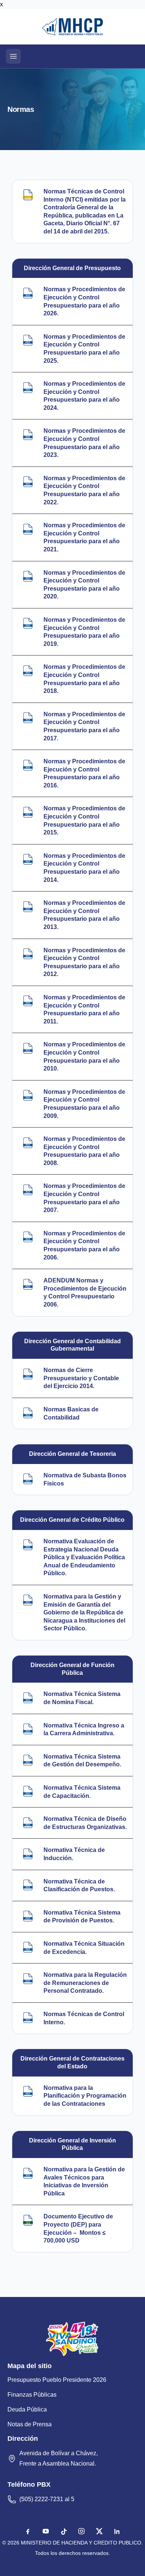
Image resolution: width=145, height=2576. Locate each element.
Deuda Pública (27, 2409)
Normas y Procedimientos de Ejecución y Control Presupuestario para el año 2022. (84, 490)
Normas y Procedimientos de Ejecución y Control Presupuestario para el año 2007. (84, 1198)
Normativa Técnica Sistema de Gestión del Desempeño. (82, 1761)
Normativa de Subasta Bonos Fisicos (85, 1479)
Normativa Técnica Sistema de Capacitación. (82, 1792)
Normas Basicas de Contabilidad (71, 1413)
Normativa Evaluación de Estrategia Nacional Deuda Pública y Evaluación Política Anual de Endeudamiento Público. (84, 1557)
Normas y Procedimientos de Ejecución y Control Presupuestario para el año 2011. (84, 1009)
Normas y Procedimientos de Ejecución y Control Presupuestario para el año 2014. (84, 868)
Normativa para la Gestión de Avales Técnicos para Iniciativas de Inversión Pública (84, 2181)
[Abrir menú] (13, 56)
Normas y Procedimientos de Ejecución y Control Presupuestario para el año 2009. (84, 1104)
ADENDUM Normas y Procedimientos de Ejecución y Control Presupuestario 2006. (85, 1292)
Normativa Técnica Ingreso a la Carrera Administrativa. (84, 1729)
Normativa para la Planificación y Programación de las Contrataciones (85, 2096)
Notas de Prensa (30, 2424)
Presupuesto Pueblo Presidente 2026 (57, 2380)
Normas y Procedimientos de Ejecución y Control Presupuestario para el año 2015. (84, 820)
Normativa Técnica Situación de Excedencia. (84, 1948)
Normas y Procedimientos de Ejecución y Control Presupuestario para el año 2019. (84, 632)
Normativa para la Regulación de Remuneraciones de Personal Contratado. (85, 1983)
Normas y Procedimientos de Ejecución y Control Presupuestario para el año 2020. (84, 585)
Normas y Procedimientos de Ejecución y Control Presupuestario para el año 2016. (84, 773)
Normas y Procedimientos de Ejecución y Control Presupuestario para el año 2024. (84, 396)
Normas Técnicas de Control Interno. (84, 2018)
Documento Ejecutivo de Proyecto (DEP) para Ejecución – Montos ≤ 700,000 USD (78, 2228)
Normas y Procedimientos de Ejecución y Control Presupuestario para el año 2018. (84, 679)
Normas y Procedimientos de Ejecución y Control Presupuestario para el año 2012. (84, 962)
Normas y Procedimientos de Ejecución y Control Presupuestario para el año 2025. (84, 349)
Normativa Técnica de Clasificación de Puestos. (79, 1885)
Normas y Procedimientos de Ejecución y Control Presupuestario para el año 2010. (84, 1056)
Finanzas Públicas (32, 2395)
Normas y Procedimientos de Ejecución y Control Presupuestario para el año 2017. (84, 726)
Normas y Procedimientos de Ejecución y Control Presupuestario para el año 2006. (84, 1245)
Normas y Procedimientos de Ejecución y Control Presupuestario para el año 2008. (84, 1151)
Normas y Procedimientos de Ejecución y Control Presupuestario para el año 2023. (84, 443)
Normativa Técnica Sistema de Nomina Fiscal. (82, 1698)
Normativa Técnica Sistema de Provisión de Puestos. (82, 1917)
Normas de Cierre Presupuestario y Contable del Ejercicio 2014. (81, 1378)
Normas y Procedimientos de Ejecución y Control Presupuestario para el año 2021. (84, 537)
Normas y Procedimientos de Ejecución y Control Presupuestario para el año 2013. (84, 915)
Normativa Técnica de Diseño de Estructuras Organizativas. (85, 1823)
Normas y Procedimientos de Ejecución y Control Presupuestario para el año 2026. (84, 301)
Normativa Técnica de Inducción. (74, 1854)
